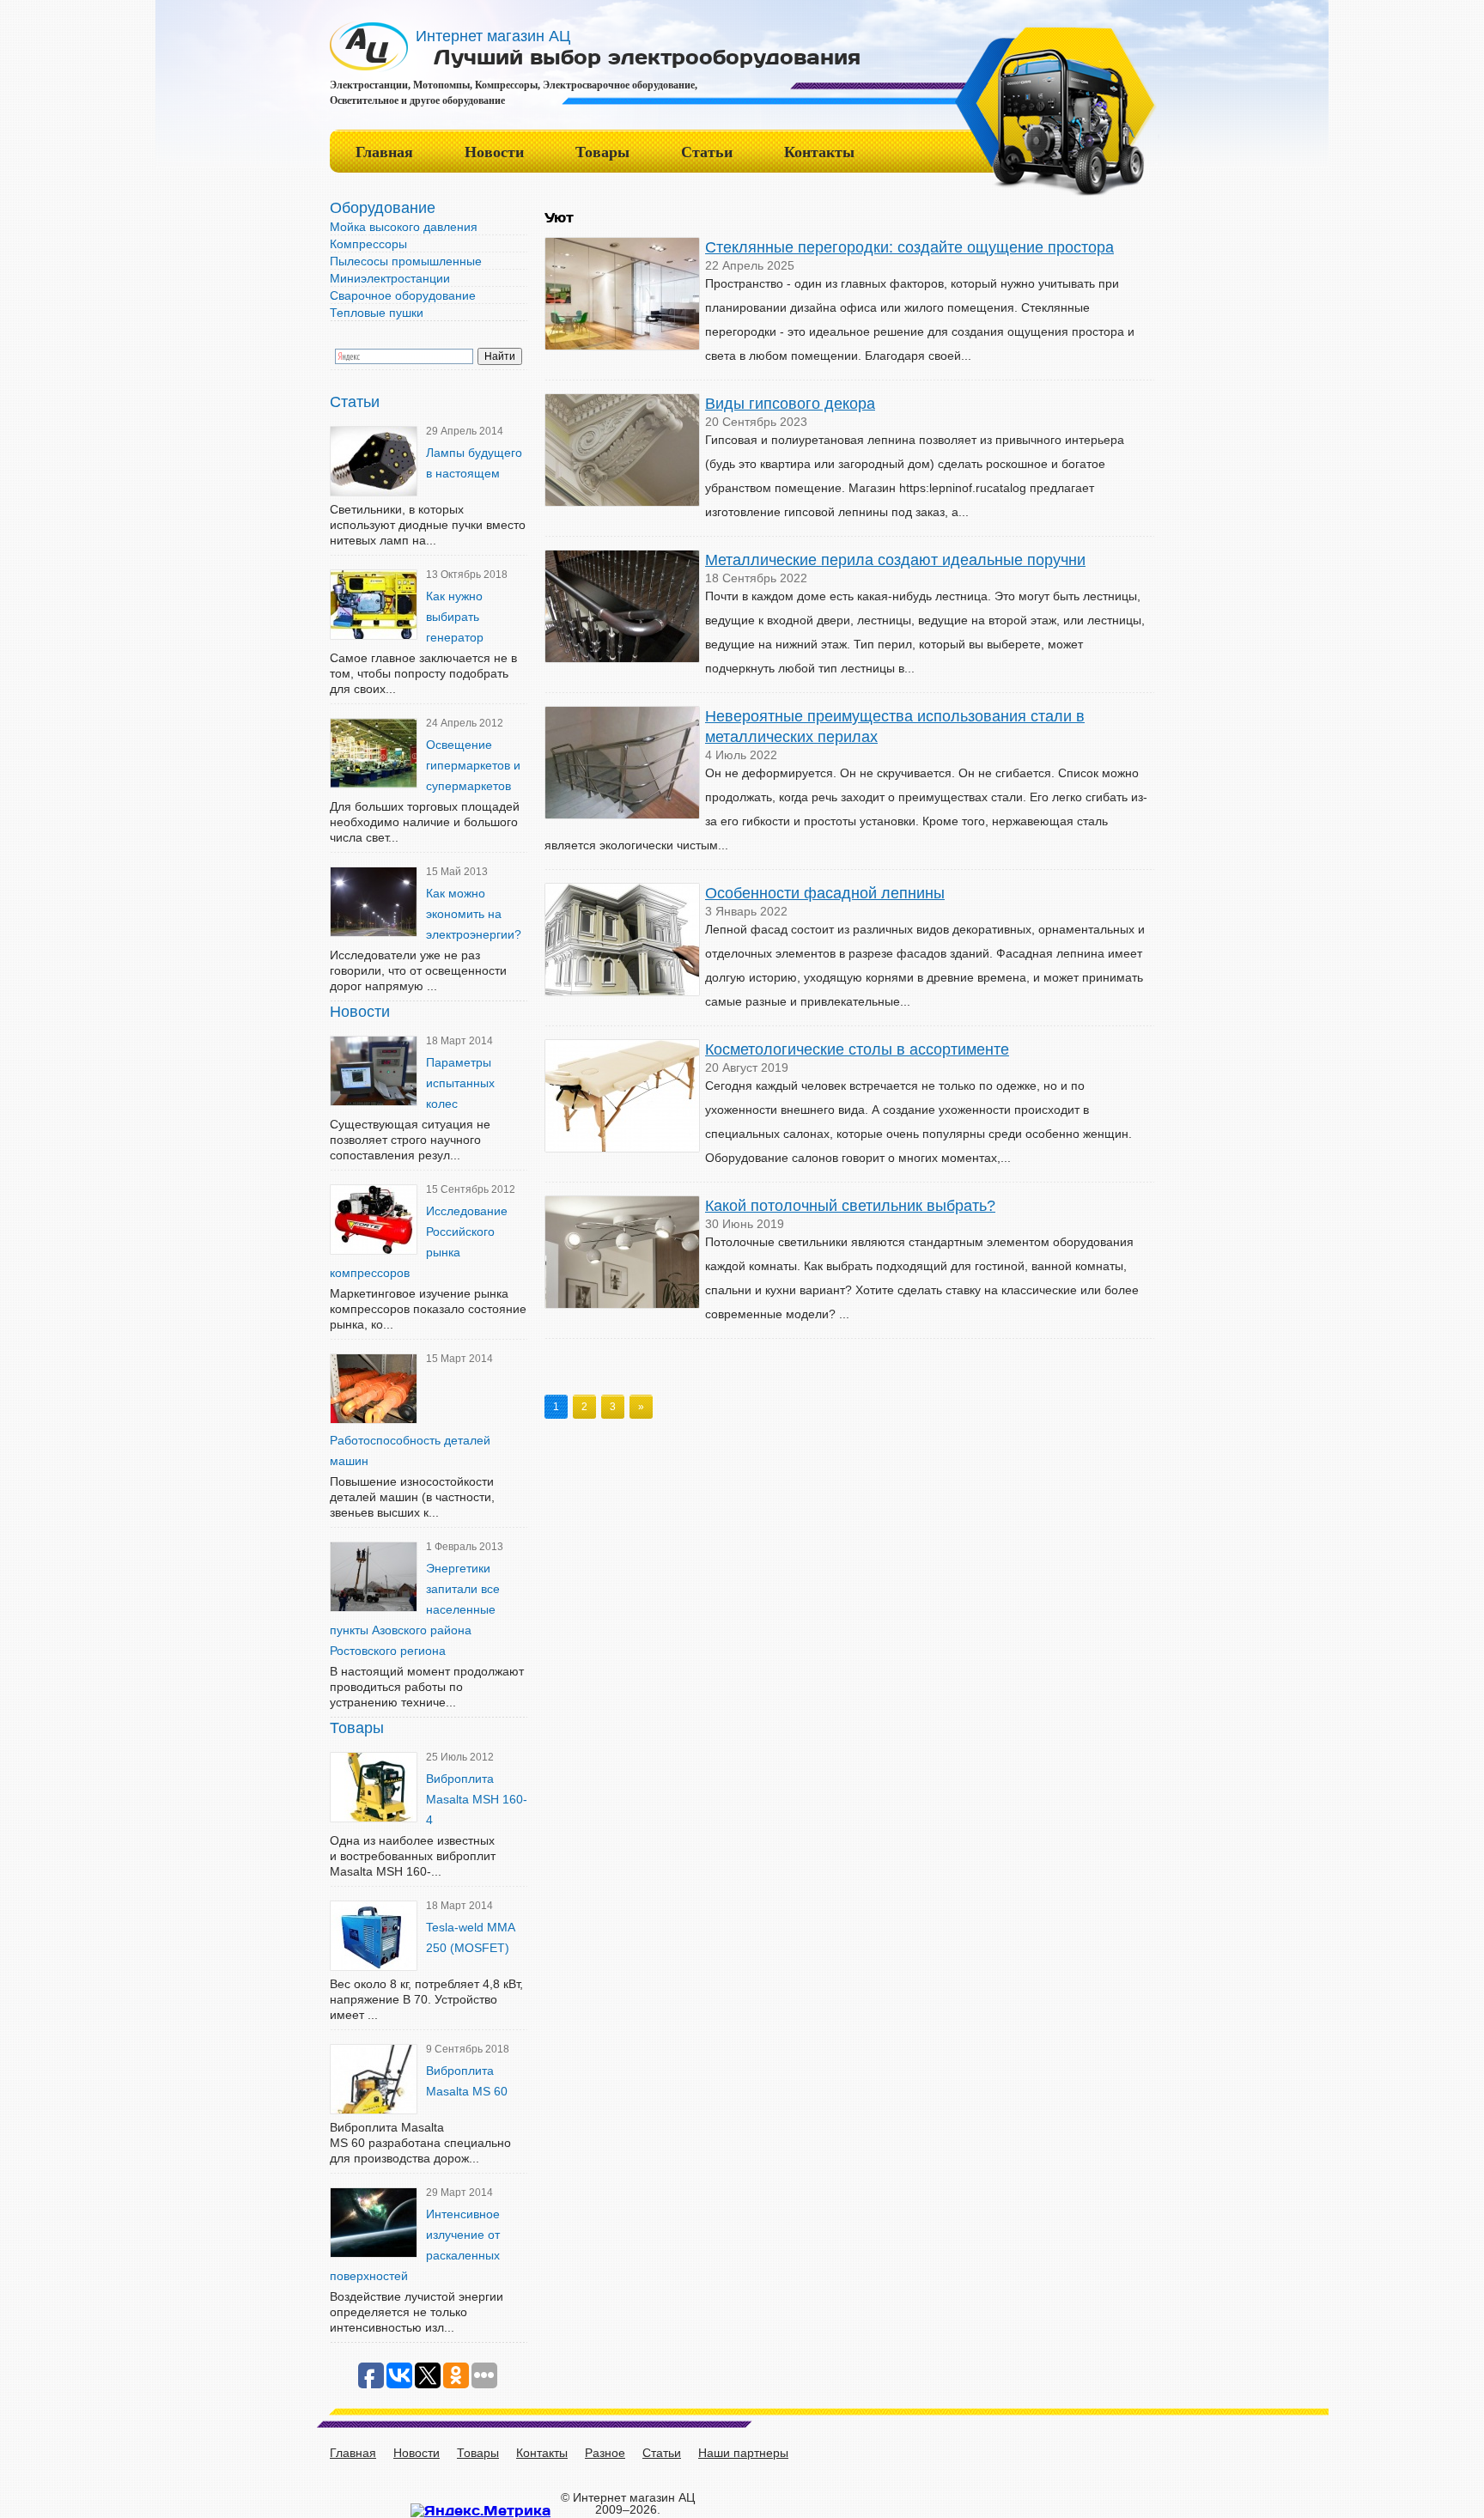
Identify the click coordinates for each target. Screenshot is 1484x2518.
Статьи (707, 152)
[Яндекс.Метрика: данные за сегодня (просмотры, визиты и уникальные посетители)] (480, 2510)
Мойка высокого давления (404, 227)
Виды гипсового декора (790, 404)
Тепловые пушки (377, 313)
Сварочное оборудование (403, 295)
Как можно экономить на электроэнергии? (474, 914)
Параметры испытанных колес (460, 1083)
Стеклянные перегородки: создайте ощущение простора (909, 247)
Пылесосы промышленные (406, 261)
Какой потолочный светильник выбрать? (850, 1206)
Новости (494, 152)
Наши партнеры (743, 2453)
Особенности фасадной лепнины (825, 893)
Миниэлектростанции (390, 278)
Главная (384, 152)
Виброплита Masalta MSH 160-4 (477, 1799)
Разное (605, 2453)
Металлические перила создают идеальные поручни (895, 560)
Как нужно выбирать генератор (455, 617)
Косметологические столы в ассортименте (857, 1049)
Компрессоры (368, 244)
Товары (602, 152)
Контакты (819, 152)
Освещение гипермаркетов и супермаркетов (473, 765)
